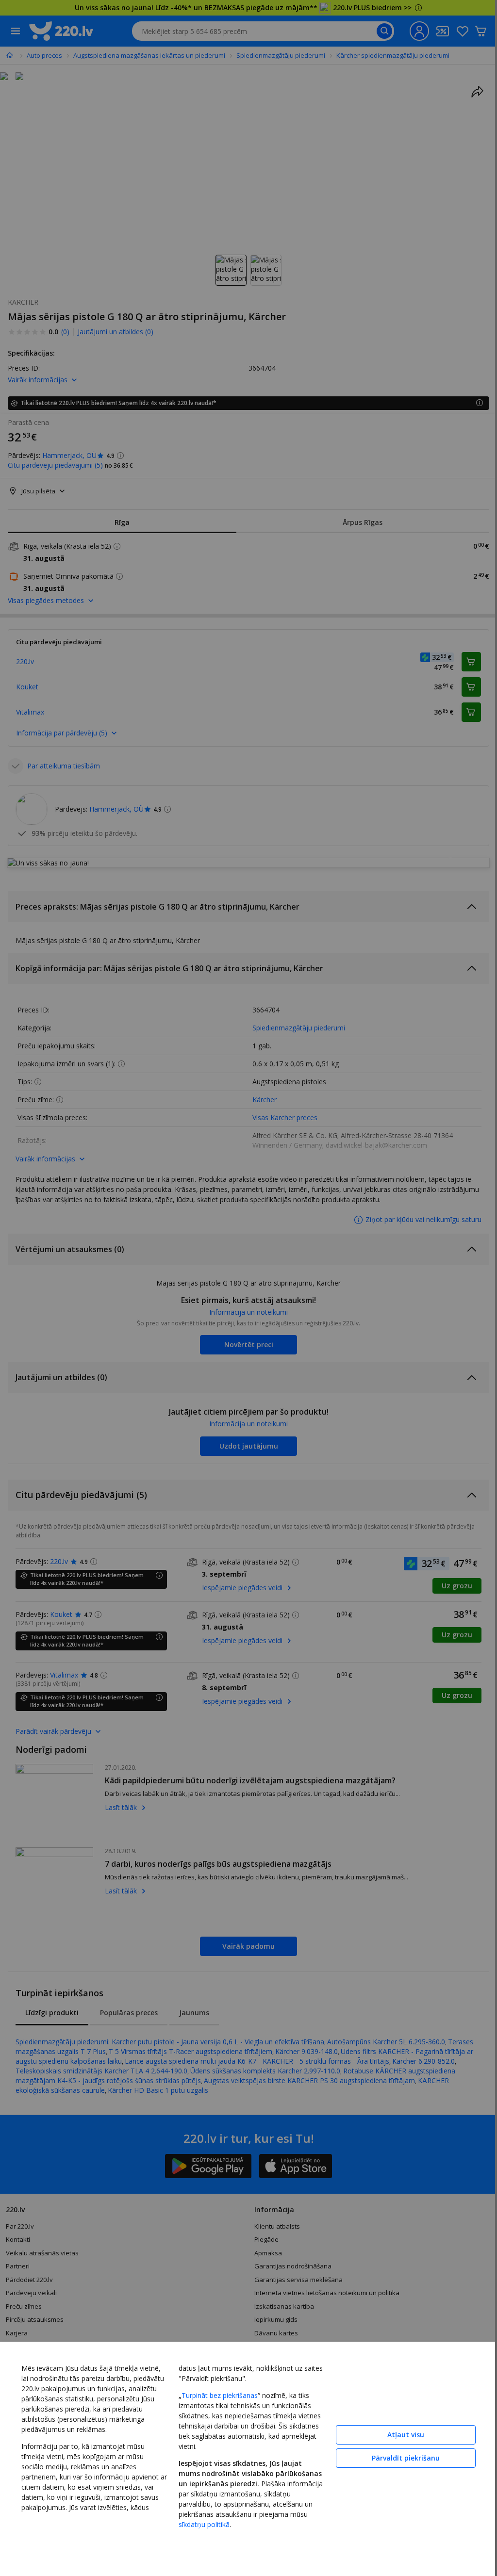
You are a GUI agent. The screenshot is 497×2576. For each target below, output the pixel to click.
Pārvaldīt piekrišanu (406, 2458)
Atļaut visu (406, 2435)
